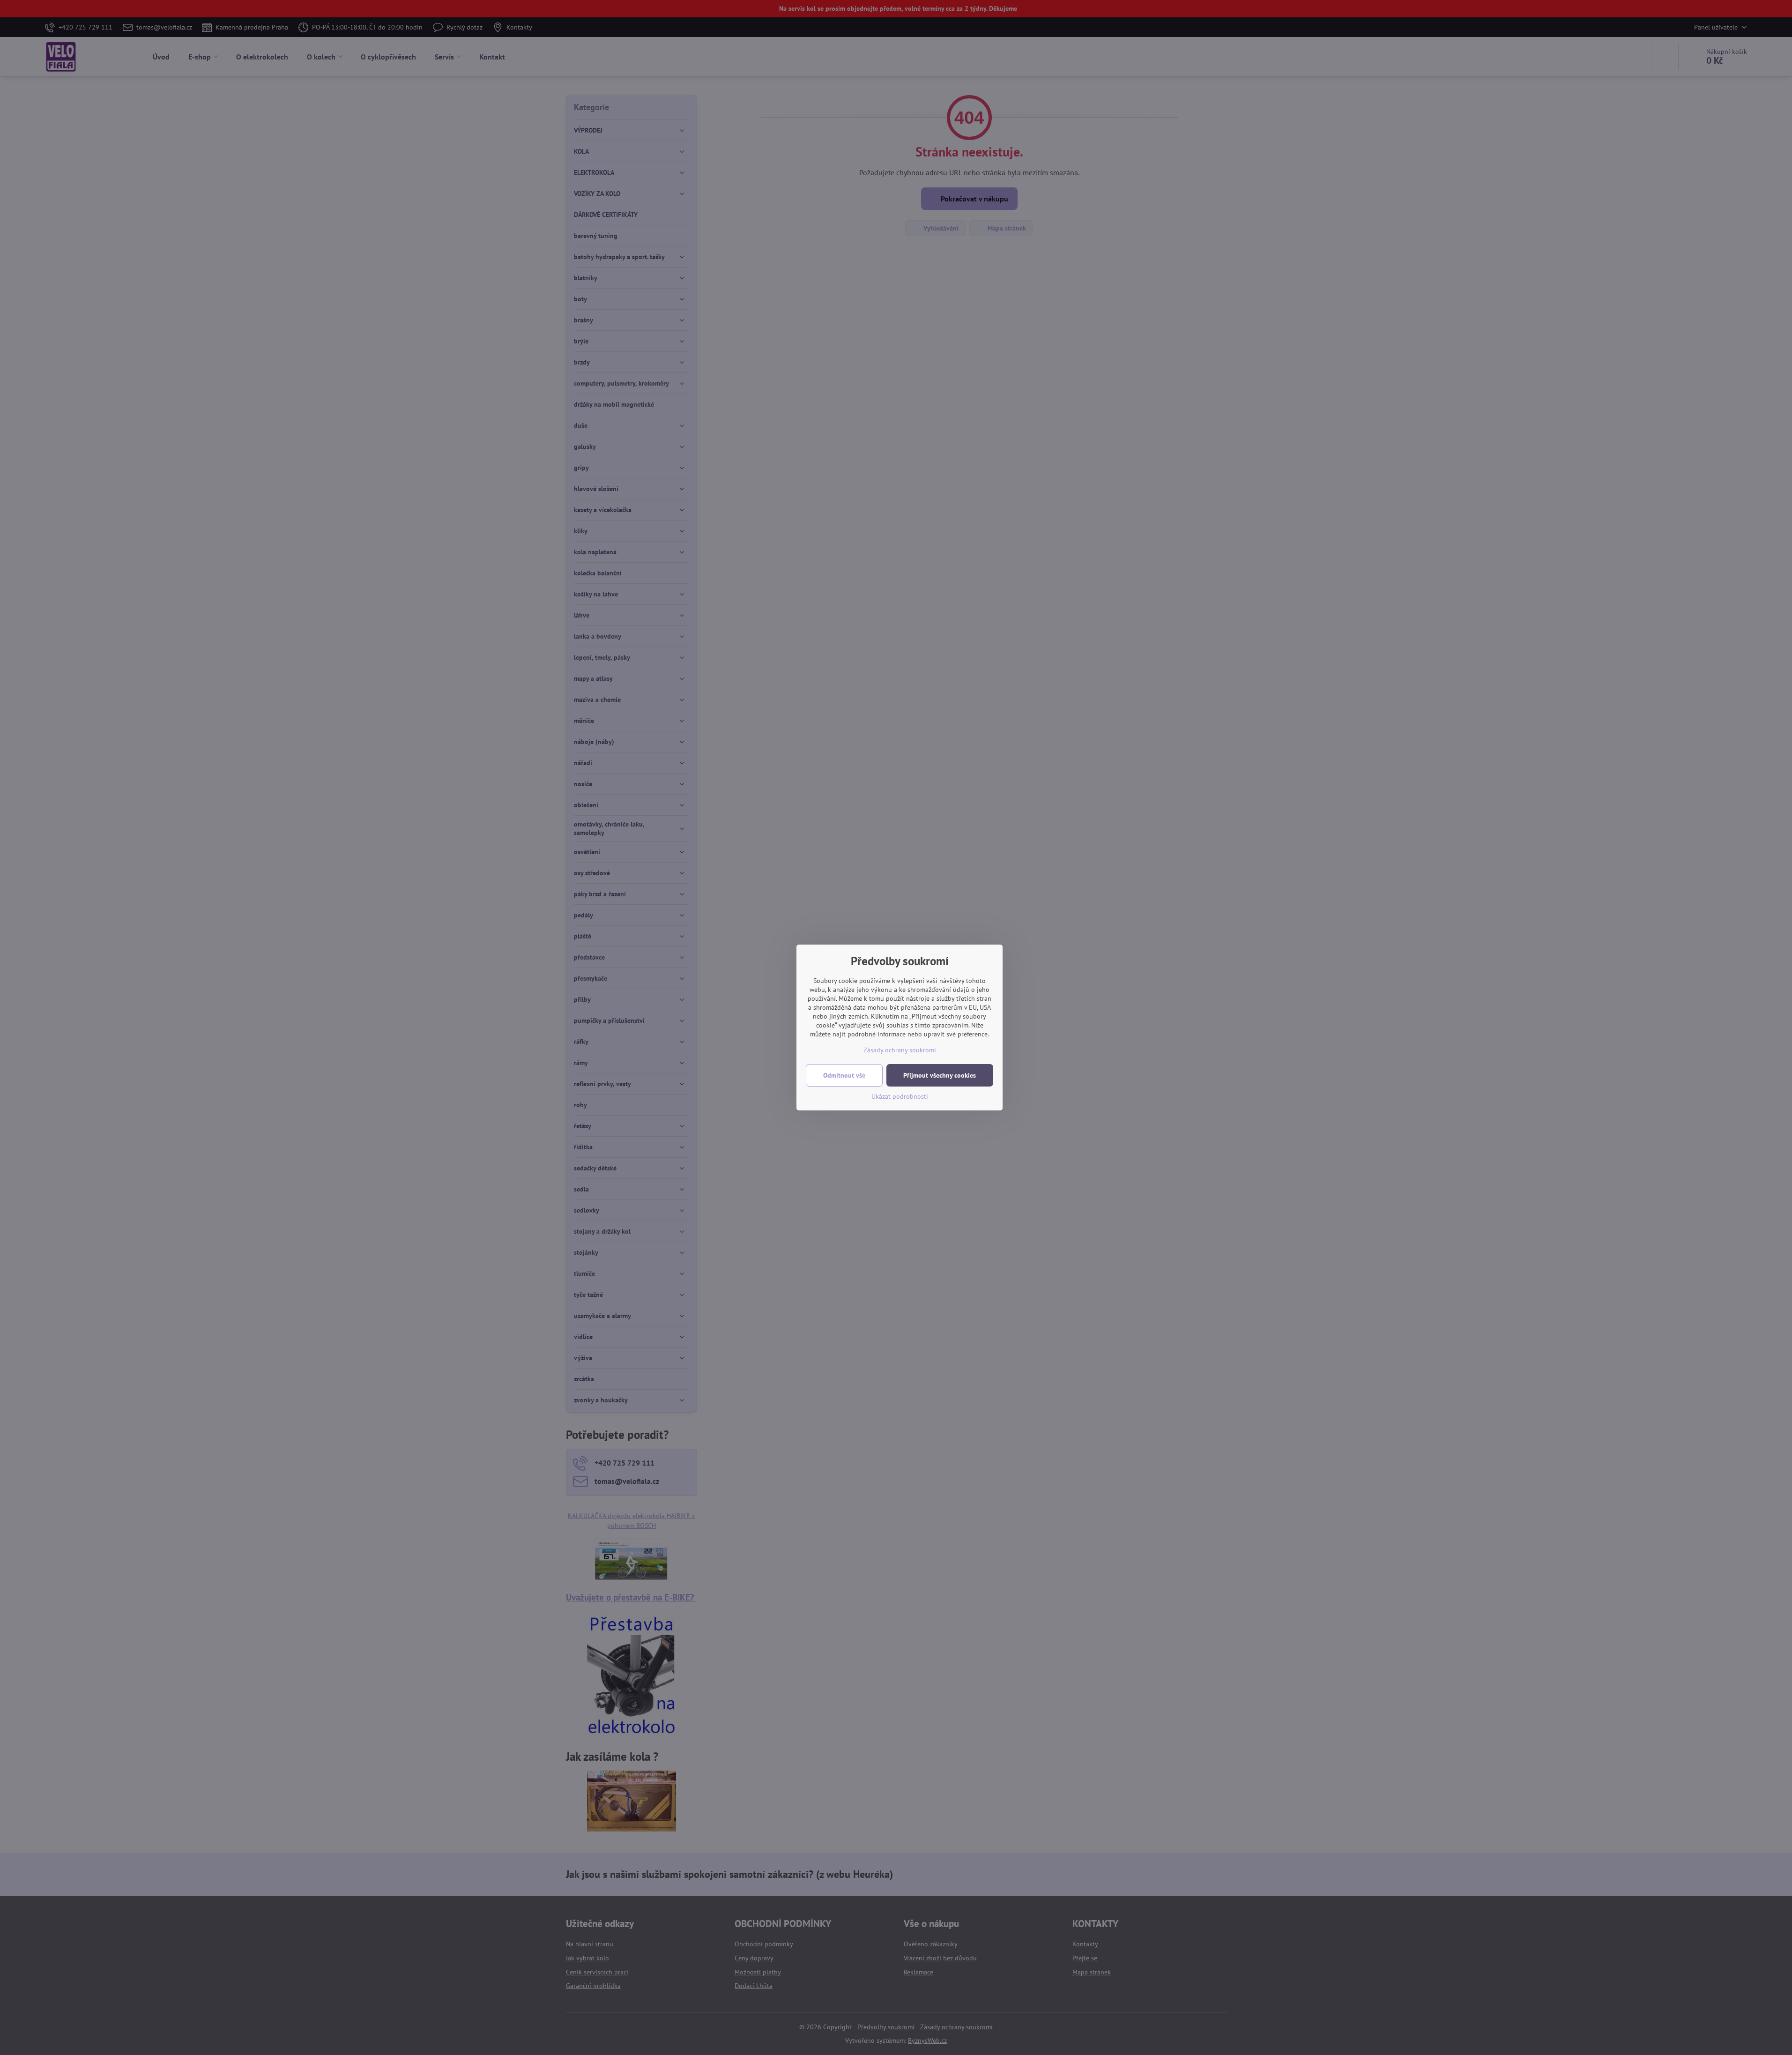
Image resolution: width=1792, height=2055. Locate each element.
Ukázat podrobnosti (900, 1096)
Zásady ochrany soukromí (900, 1050)
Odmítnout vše (844, 1075)
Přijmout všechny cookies (940, 1075)
